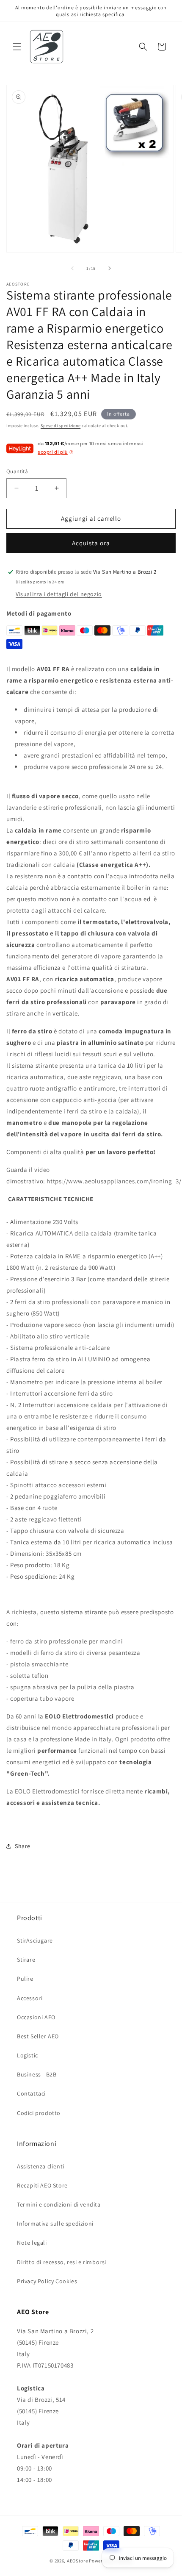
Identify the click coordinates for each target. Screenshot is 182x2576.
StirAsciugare (35, 1940)
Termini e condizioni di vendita (59, 2204)
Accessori (30, 1998)
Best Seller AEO (38, 2036)
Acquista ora (91, 543)
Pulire (25, 1979)
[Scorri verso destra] (110, 268)
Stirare (26, 1960)
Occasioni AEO (36, 2017)
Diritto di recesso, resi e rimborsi (62, 2262)
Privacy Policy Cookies (47, 2281)
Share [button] (23, 1846)
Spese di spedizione (61, 426)
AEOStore (77, 2561)
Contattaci (31, 2093)
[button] (17, 47)
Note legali (32, 2243)
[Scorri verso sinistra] (72, 268)
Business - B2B (37, 2074)
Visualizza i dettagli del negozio (59, 594)
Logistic (28, 2055)
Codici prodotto (39, 2113)
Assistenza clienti (41, 2166)
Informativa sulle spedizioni (55, 2223)
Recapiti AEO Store (42, 2185)
